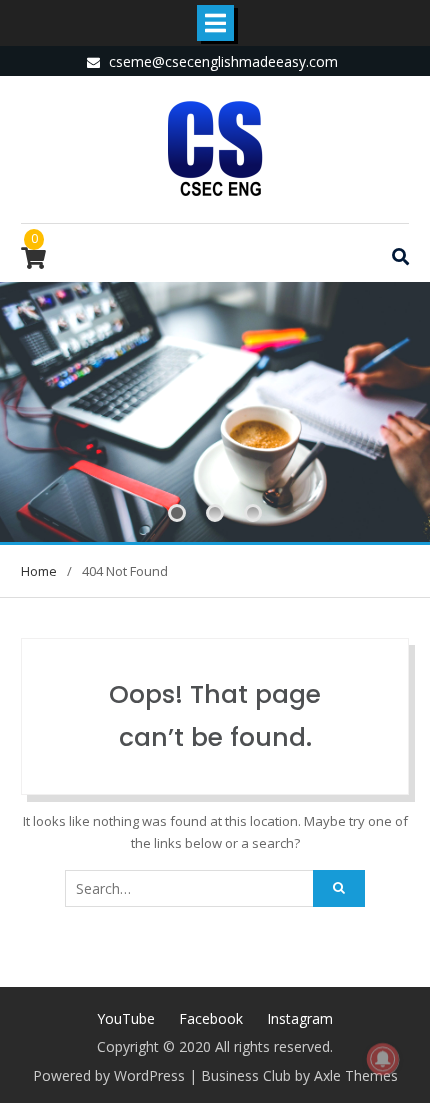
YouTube (126, 1018)
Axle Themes (356, 1075)
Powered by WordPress (109, 1075)
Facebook (211, 1018)
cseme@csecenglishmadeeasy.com (223, 61)
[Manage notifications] (383, 1059)
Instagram (300, 1018)
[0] (33, 261)
